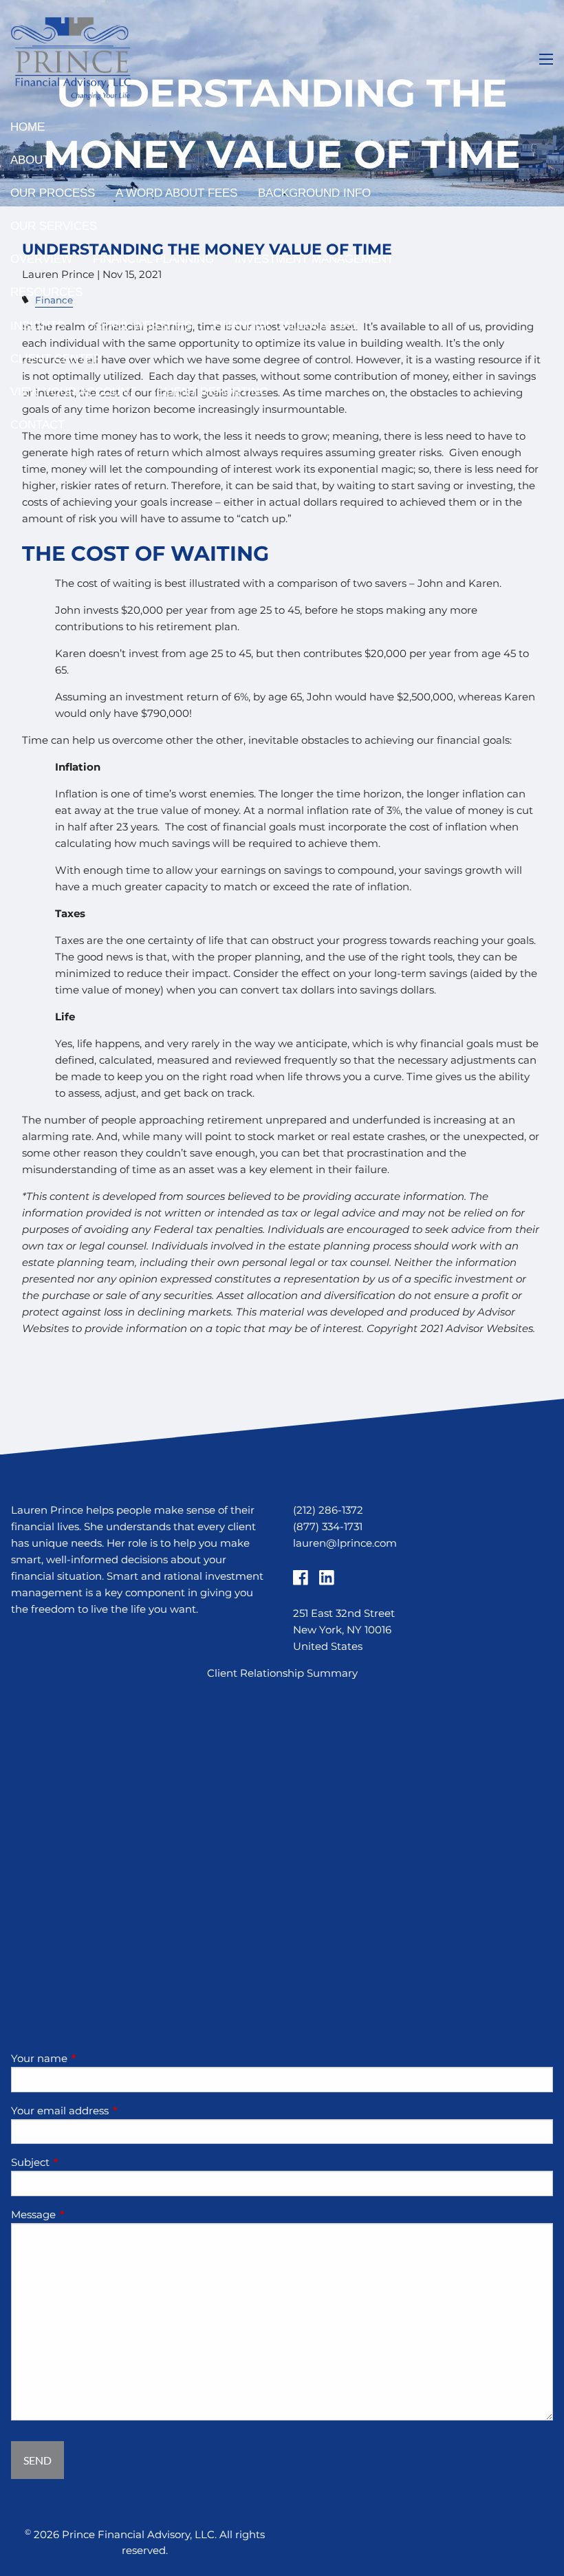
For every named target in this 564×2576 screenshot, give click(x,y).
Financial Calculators (285, 326)
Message (87, 2214)
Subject (84, 2162)
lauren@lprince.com (345, 1543)
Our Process (53, 193)
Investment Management (314, 259)
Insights (37, 326)
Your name (93, 2058)
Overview (41, 259)
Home (28, 127)
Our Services (54, 226)
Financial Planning (153, 259)
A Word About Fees (176, 193)
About (30, 160)
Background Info (314, 193)
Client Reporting (212, 392)
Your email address (113, 2111)
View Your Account (73, 392)
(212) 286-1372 (328, 1510)
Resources (46, 292)
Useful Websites (139, 326)
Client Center (56, 359)
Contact (37, 425)
